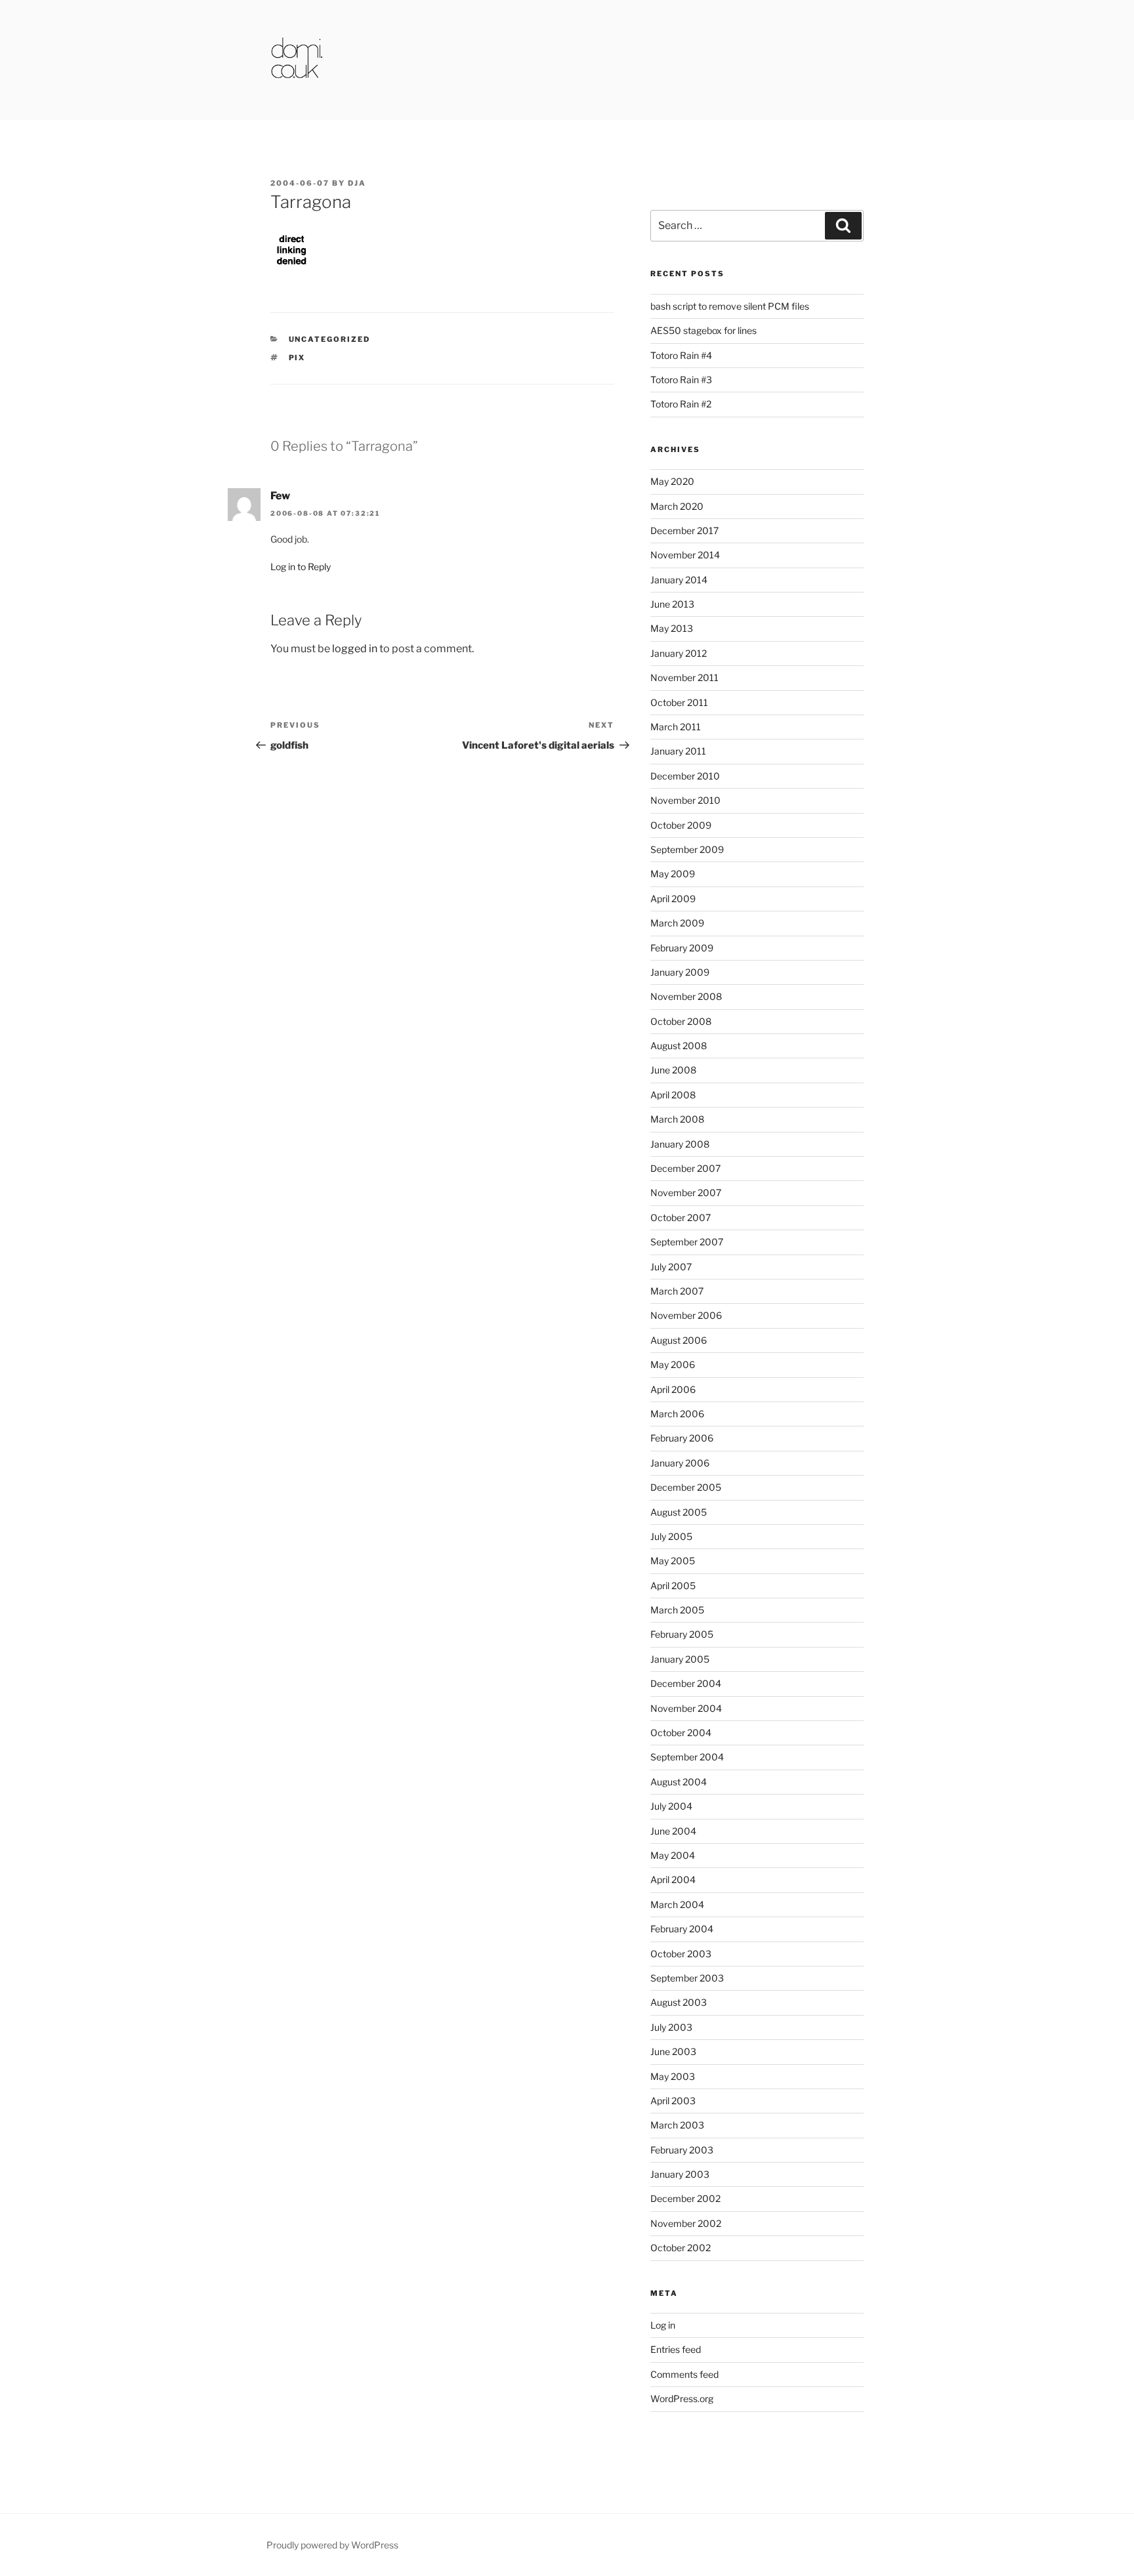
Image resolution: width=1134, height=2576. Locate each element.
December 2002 (685, 2198)
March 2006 (677, 1414)
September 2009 (687, 849)
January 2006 (680, 1463)
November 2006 (686, 1315)
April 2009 (673, 899)
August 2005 (679, 1512)
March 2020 (677, 506)
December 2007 (685, 1168)
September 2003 (687, 1978)
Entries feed (676, 2349)
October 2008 (681, 1021)
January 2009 (680, 972)
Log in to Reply (301, 567)
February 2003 (682, 2150)
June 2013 (672, 604)
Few (280, 496)
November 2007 (686, 1193)
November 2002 (686, 2223)
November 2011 (684, 677)
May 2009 (673, 874)
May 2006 (673, 1364)
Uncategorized (330, 339)
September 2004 (687, 1757)
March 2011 (676, 727)
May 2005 (673, 1561)
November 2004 (686, 1708)
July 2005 (671, 1536)
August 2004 (679, 1782)
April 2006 (673, 1389)
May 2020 (672, 481)
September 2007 (687, 1242)
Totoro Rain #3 (681, 380)
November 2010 (685, 800)
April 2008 (673, 1095)
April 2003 (673, 2101)
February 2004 (682, 1929)
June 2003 (673, 2051)
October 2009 (681, 825)
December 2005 (686, 1487)
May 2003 (673, 2076)
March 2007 (677, 1291)
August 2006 (679, 1340)
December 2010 (685, 776)
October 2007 (681, 1217)
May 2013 (672, 628)
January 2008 (680, 1144)
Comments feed (684, 2374)
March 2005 (677, 1610)
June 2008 (673, 1070)
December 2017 (684, 530)
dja (357, 183)
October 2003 (681, 1954)
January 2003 (680, 2174)
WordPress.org (682, 2399)
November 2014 (685, 555)
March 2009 (677, 923)
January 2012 (679, 653)
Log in (663, 2325)
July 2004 (671, 1806)
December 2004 (686, 1683)
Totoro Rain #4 (681, 355)
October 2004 (681, 1733)
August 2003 (679, 2002)
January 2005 (680, 1659)
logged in (355, 649)
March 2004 (677, 1904)
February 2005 (682, 1634)
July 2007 (671, 1267)
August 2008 (679, 1046)
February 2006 (682, 1438)
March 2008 (677, 1119)
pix (297, 358)
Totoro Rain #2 (681, 404)
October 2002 (681, 2248)
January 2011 (678, 751)
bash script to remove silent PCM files (730, 306)
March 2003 (677, 2125)
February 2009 (682, 948)
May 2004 (673, 1855)
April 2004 (673, 1880)
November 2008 (686, 996)
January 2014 (679, 580)
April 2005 (673, 1586)
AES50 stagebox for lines (703, 330)
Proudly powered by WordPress (332, 2545)
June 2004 (673, 1831)
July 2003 (671, 2027)
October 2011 (679, 702)
